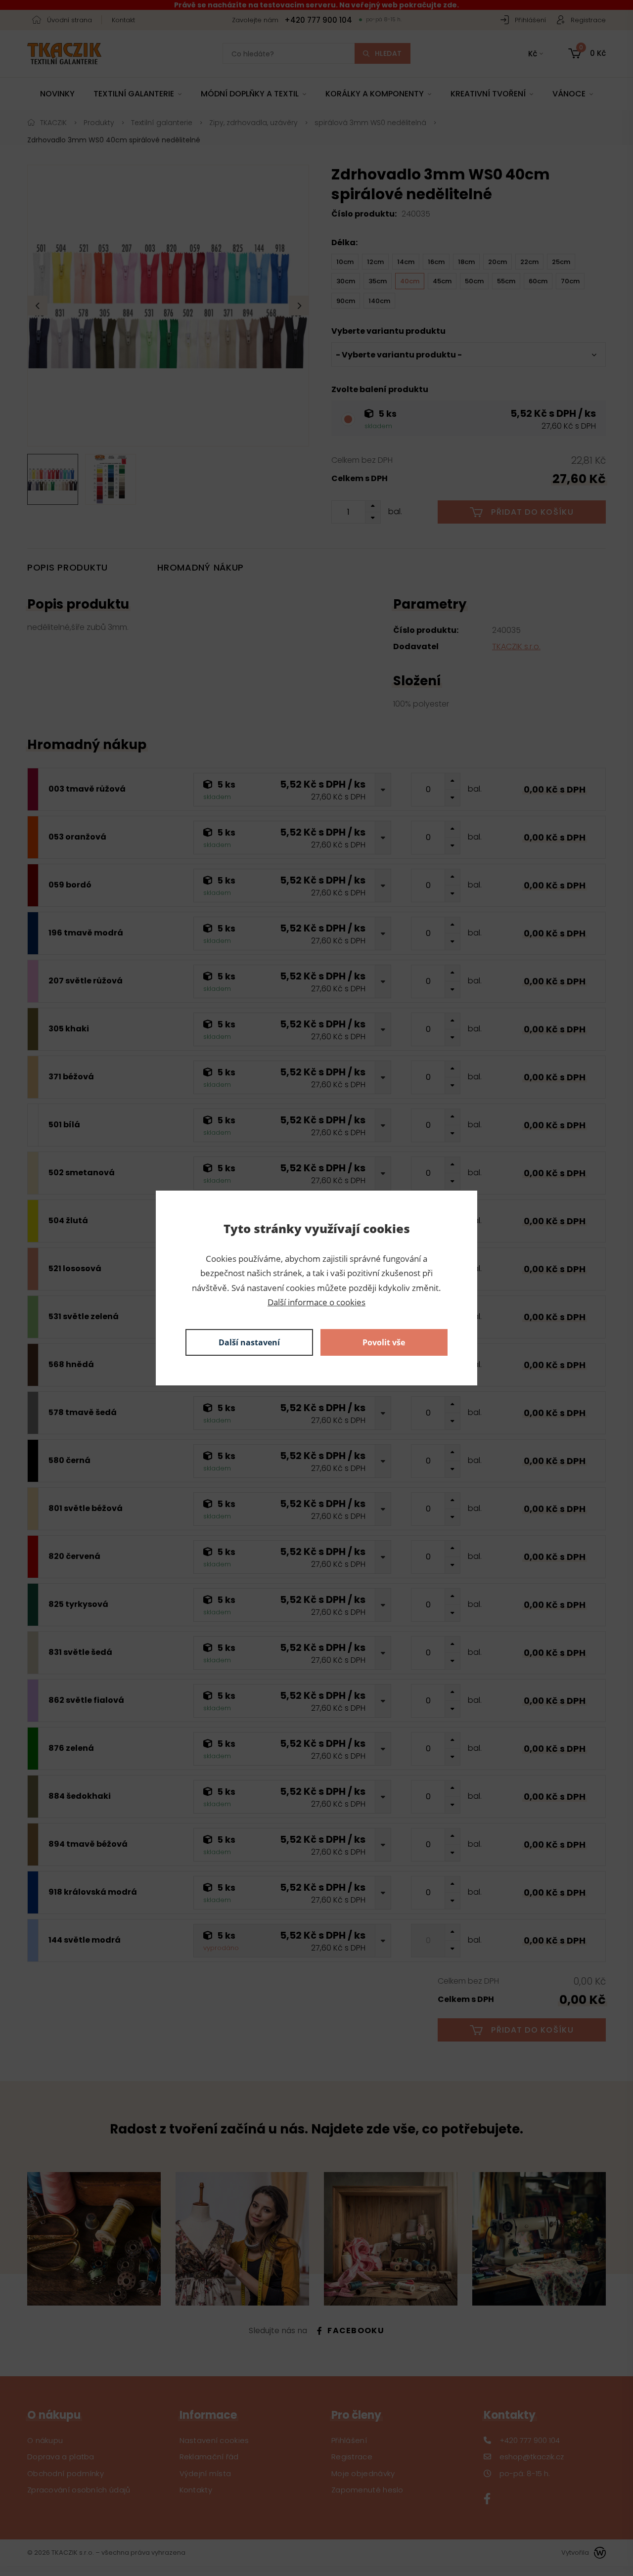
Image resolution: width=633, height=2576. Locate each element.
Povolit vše (384, 1342)
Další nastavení (249, 1342)
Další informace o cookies (316, 1302)
